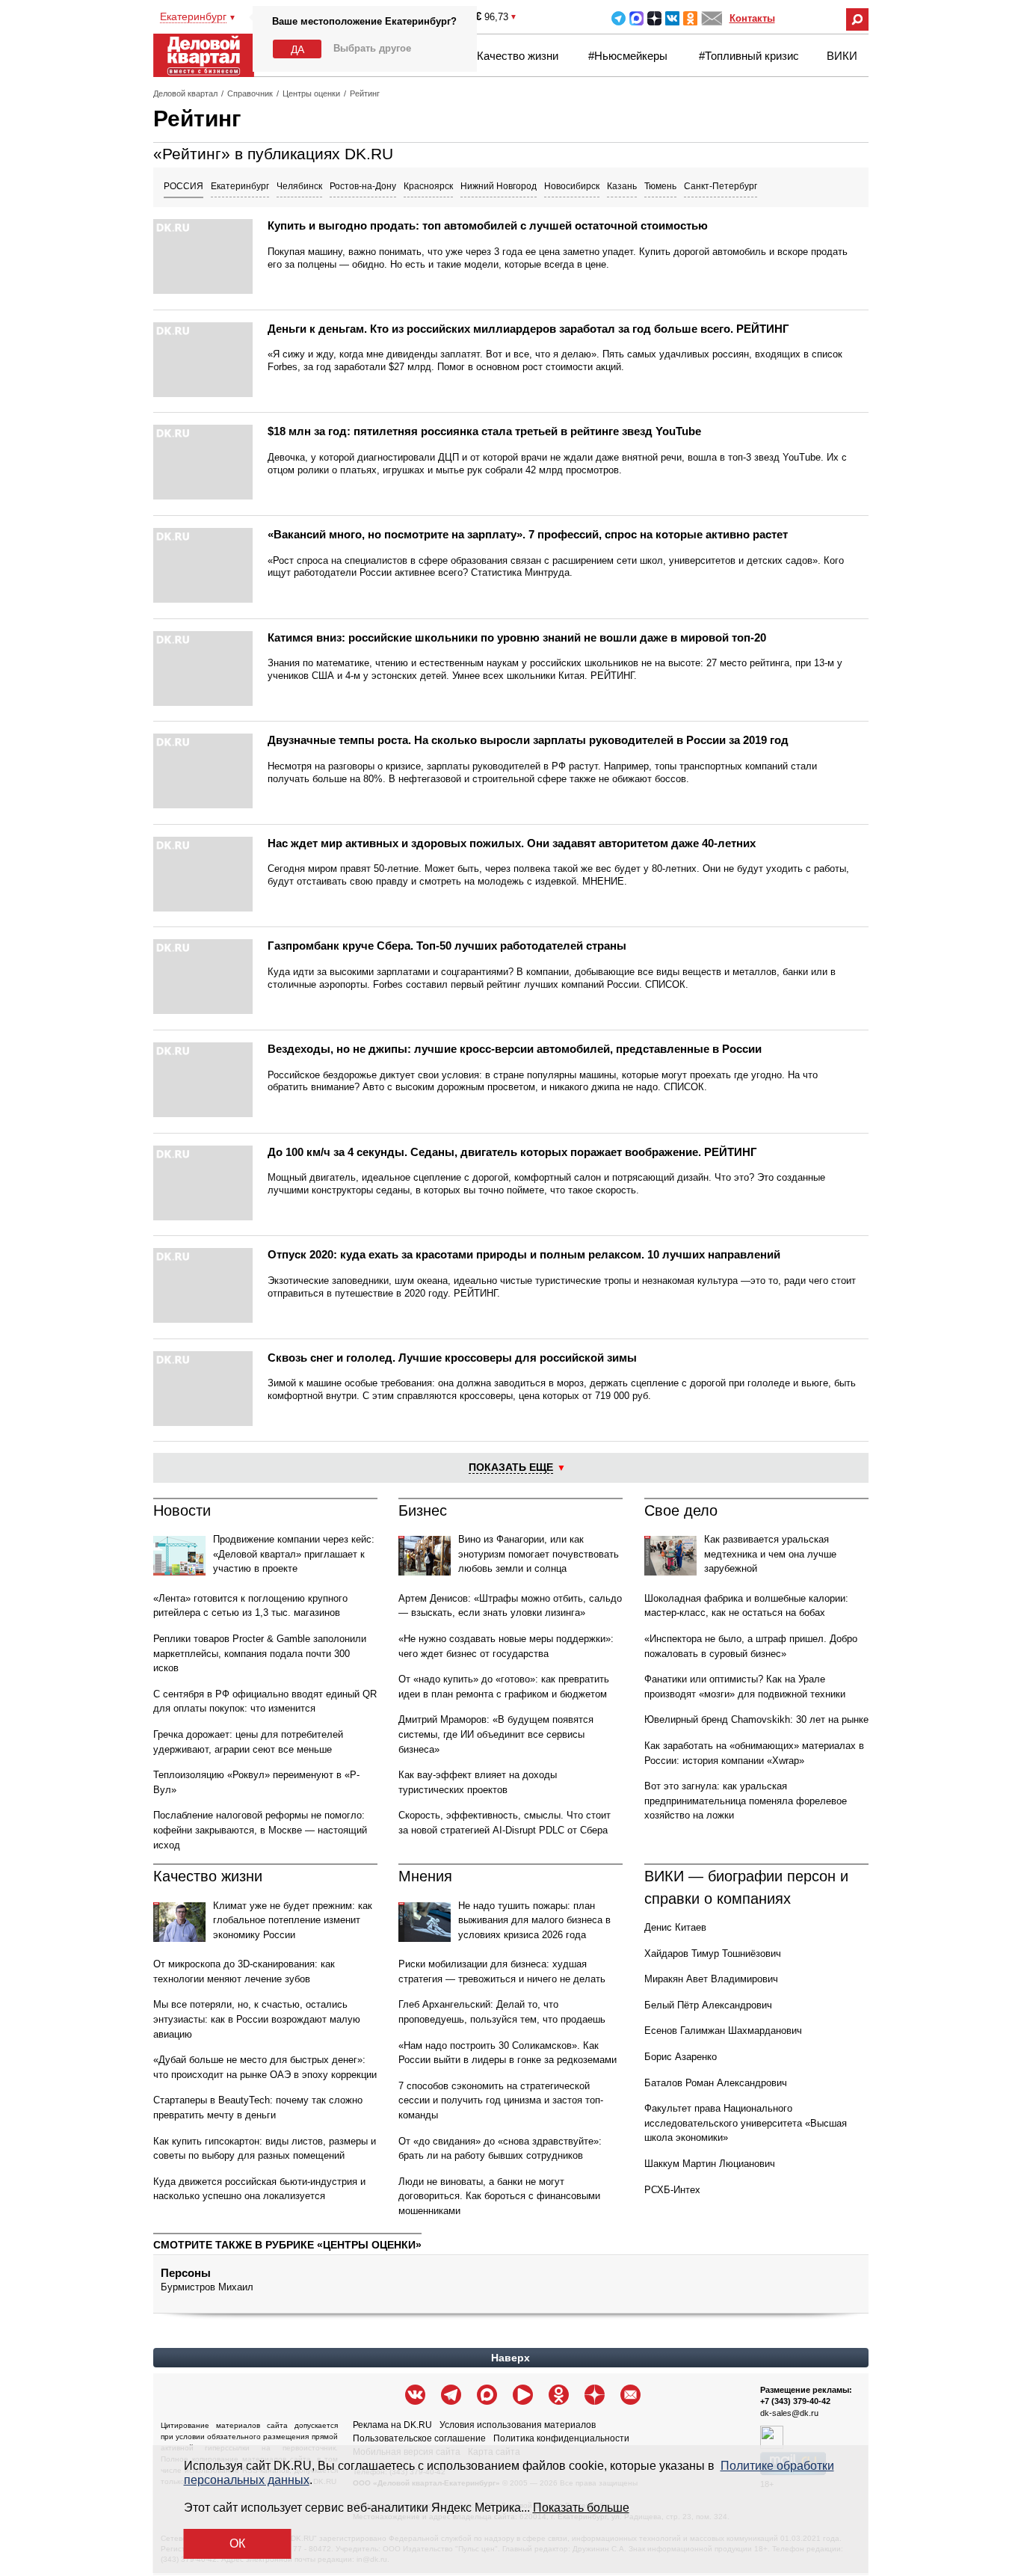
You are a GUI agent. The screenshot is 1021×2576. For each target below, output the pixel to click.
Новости (182, 1510)
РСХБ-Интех (672, 2190)
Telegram (619, 18)
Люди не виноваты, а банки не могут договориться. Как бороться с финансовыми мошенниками (499, 2196)
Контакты (752, 18)
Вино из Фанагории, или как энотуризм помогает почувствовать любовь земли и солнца (539, 1554)
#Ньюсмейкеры (628, 56)
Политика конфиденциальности (561, 2438)
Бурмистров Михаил (207, 2287)
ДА (297, 49)
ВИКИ (842, 56)
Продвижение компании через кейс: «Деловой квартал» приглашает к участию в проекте (294, 1554)
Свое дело (681, 1510)
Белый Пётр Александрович (708, 2005)
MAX (636, 18)
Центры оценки (311, 93)
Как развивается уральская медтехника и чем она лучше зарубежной (770, 1554)
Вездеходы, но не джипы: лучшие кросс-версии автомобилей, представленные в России (515, 1049)
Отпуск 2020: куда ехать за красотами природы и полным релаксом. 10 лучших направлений (524, 1254)
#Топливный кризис (749, 56)
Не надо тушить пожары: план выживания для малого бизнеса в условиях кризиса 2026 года (534, 1920)
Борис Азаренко (681, 2057)
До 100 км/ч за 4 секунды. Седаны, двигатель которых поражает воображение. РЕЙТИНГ (512, 1152)
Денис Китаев (675, 1927)
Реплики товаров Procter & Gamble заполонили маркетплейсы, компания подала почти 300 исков (260, 1653)
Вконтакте (672, 18)
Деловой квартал (185, 93)
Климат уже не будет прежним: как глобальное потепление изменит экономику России (293, 1920)
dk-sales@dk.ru (789, 2413)
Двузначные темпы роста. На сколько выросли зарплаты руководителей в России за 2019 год (528, 740)
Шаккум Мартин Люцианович (710, 2164)
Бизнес (423, 1510)
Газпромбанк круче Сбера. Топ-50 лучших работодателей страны (447, 946)
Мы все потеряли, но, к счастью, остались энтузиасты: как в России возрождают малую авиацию (257, 2019)
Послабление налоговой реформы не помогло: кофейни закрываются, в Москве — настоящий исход (260, 1830)
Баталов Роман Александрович (716, 2083)
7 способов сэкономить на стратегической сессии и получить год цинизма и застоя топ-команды (501, 2100)
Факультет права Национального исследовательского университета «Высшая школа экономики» (746, 2123)
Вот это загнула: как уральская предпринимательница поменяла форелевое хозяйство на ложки (746, 1801)
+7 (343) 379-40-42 (795, 2401)
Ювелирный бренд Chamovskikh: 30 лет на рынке (756, 1719)
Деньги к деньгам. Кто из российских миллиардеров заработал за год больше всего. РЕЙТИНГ (528, 329)
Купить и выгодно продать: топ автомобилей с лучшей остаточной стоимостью (488, 225)
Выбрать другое (372, 48)
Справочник (250, 93)
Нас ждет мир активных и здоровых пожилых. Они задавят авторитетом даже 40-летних (512, 843)
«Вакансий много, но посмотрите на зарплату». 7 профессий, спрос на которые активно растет (528, 534)
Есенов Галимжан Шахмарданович (723, 2031)
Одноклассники (690, 18)
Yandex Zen (654, 18)
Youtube (523, 2395)
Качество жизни (518, 56)
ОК (237, 2543)
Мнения (425, 1876)
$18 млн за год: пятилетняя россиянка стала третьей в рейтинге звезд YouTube (484, 431)
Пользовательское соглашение (419, 2438)
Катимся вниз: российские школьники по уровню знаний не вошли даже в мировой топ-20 (517, 637)
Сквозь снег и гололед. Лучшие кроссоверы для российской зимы (452, 1358)
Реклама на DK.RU (392, 2425)
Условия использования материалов (518, 2425)
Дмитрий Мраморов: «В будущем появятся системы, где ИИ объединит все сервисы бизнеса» (496, 1734)
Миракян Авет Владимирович (711, 1979)
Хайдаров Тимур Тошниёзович (713, 1953)
